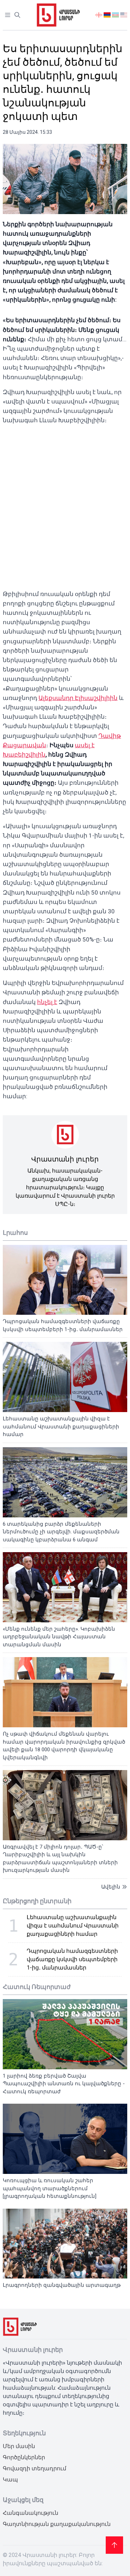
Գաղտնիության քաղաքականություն (57, 2524)
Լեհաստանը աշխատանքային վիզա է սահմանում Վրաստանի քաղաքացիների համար (61, 1426)
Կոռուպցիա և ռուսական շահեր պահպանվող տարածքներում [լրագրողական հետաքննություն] (50, 2188)
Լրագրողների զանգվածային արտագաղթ (62, 2285)
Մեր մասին (19, 2446)
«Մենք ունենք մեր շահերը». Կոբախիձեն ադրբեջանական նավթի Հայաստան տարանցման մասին (59, 1637)
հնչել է (47, 1002)
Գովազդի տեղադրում (34, 2468)
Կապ (10, 2480)
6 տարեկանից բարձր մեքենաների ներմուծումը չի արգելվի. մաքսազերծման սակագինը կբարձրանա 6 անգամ (61, 1532)
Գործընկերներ (24, 2457)
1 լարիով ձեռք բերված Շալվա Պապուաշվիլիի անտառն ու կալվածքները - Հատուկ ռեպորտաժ (64, 2084)
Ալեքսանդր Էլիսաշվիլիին (78, 698)
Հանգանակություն (31, 2513)
